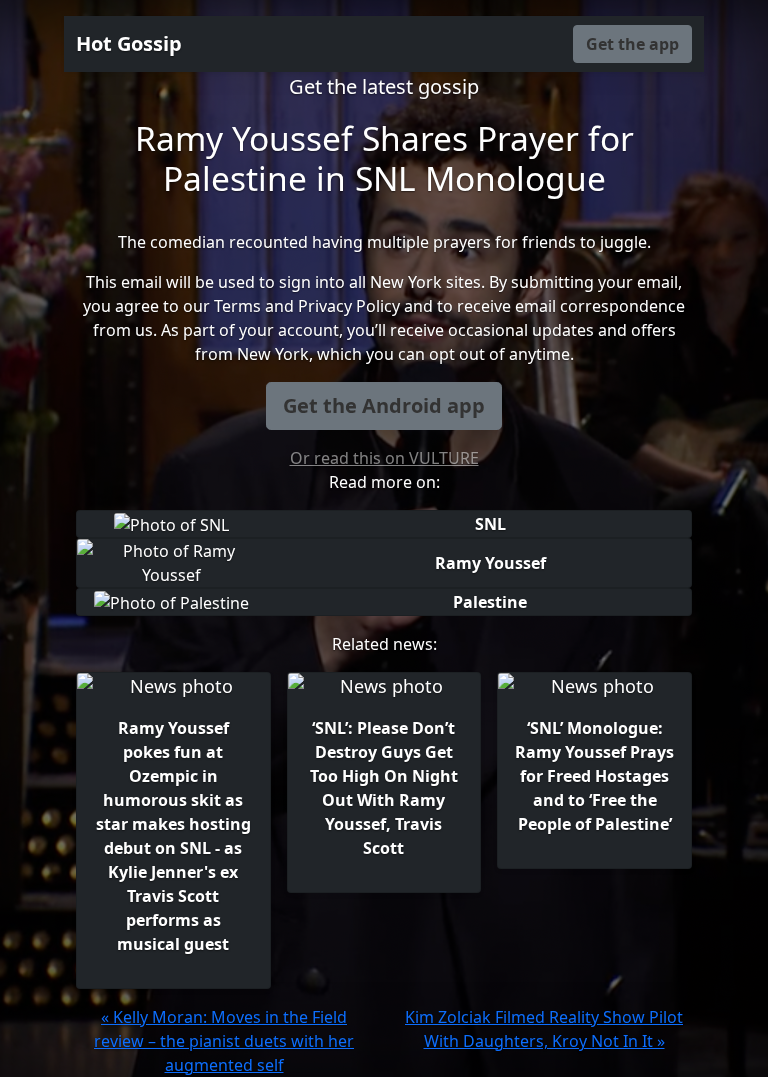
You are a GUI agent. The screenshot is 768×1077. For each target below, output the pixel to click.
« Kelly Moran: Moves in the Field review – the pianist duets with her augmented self (224, 1041)
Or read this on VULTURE (384, 458)
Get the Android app (384, 405)
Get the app (632, 44)
